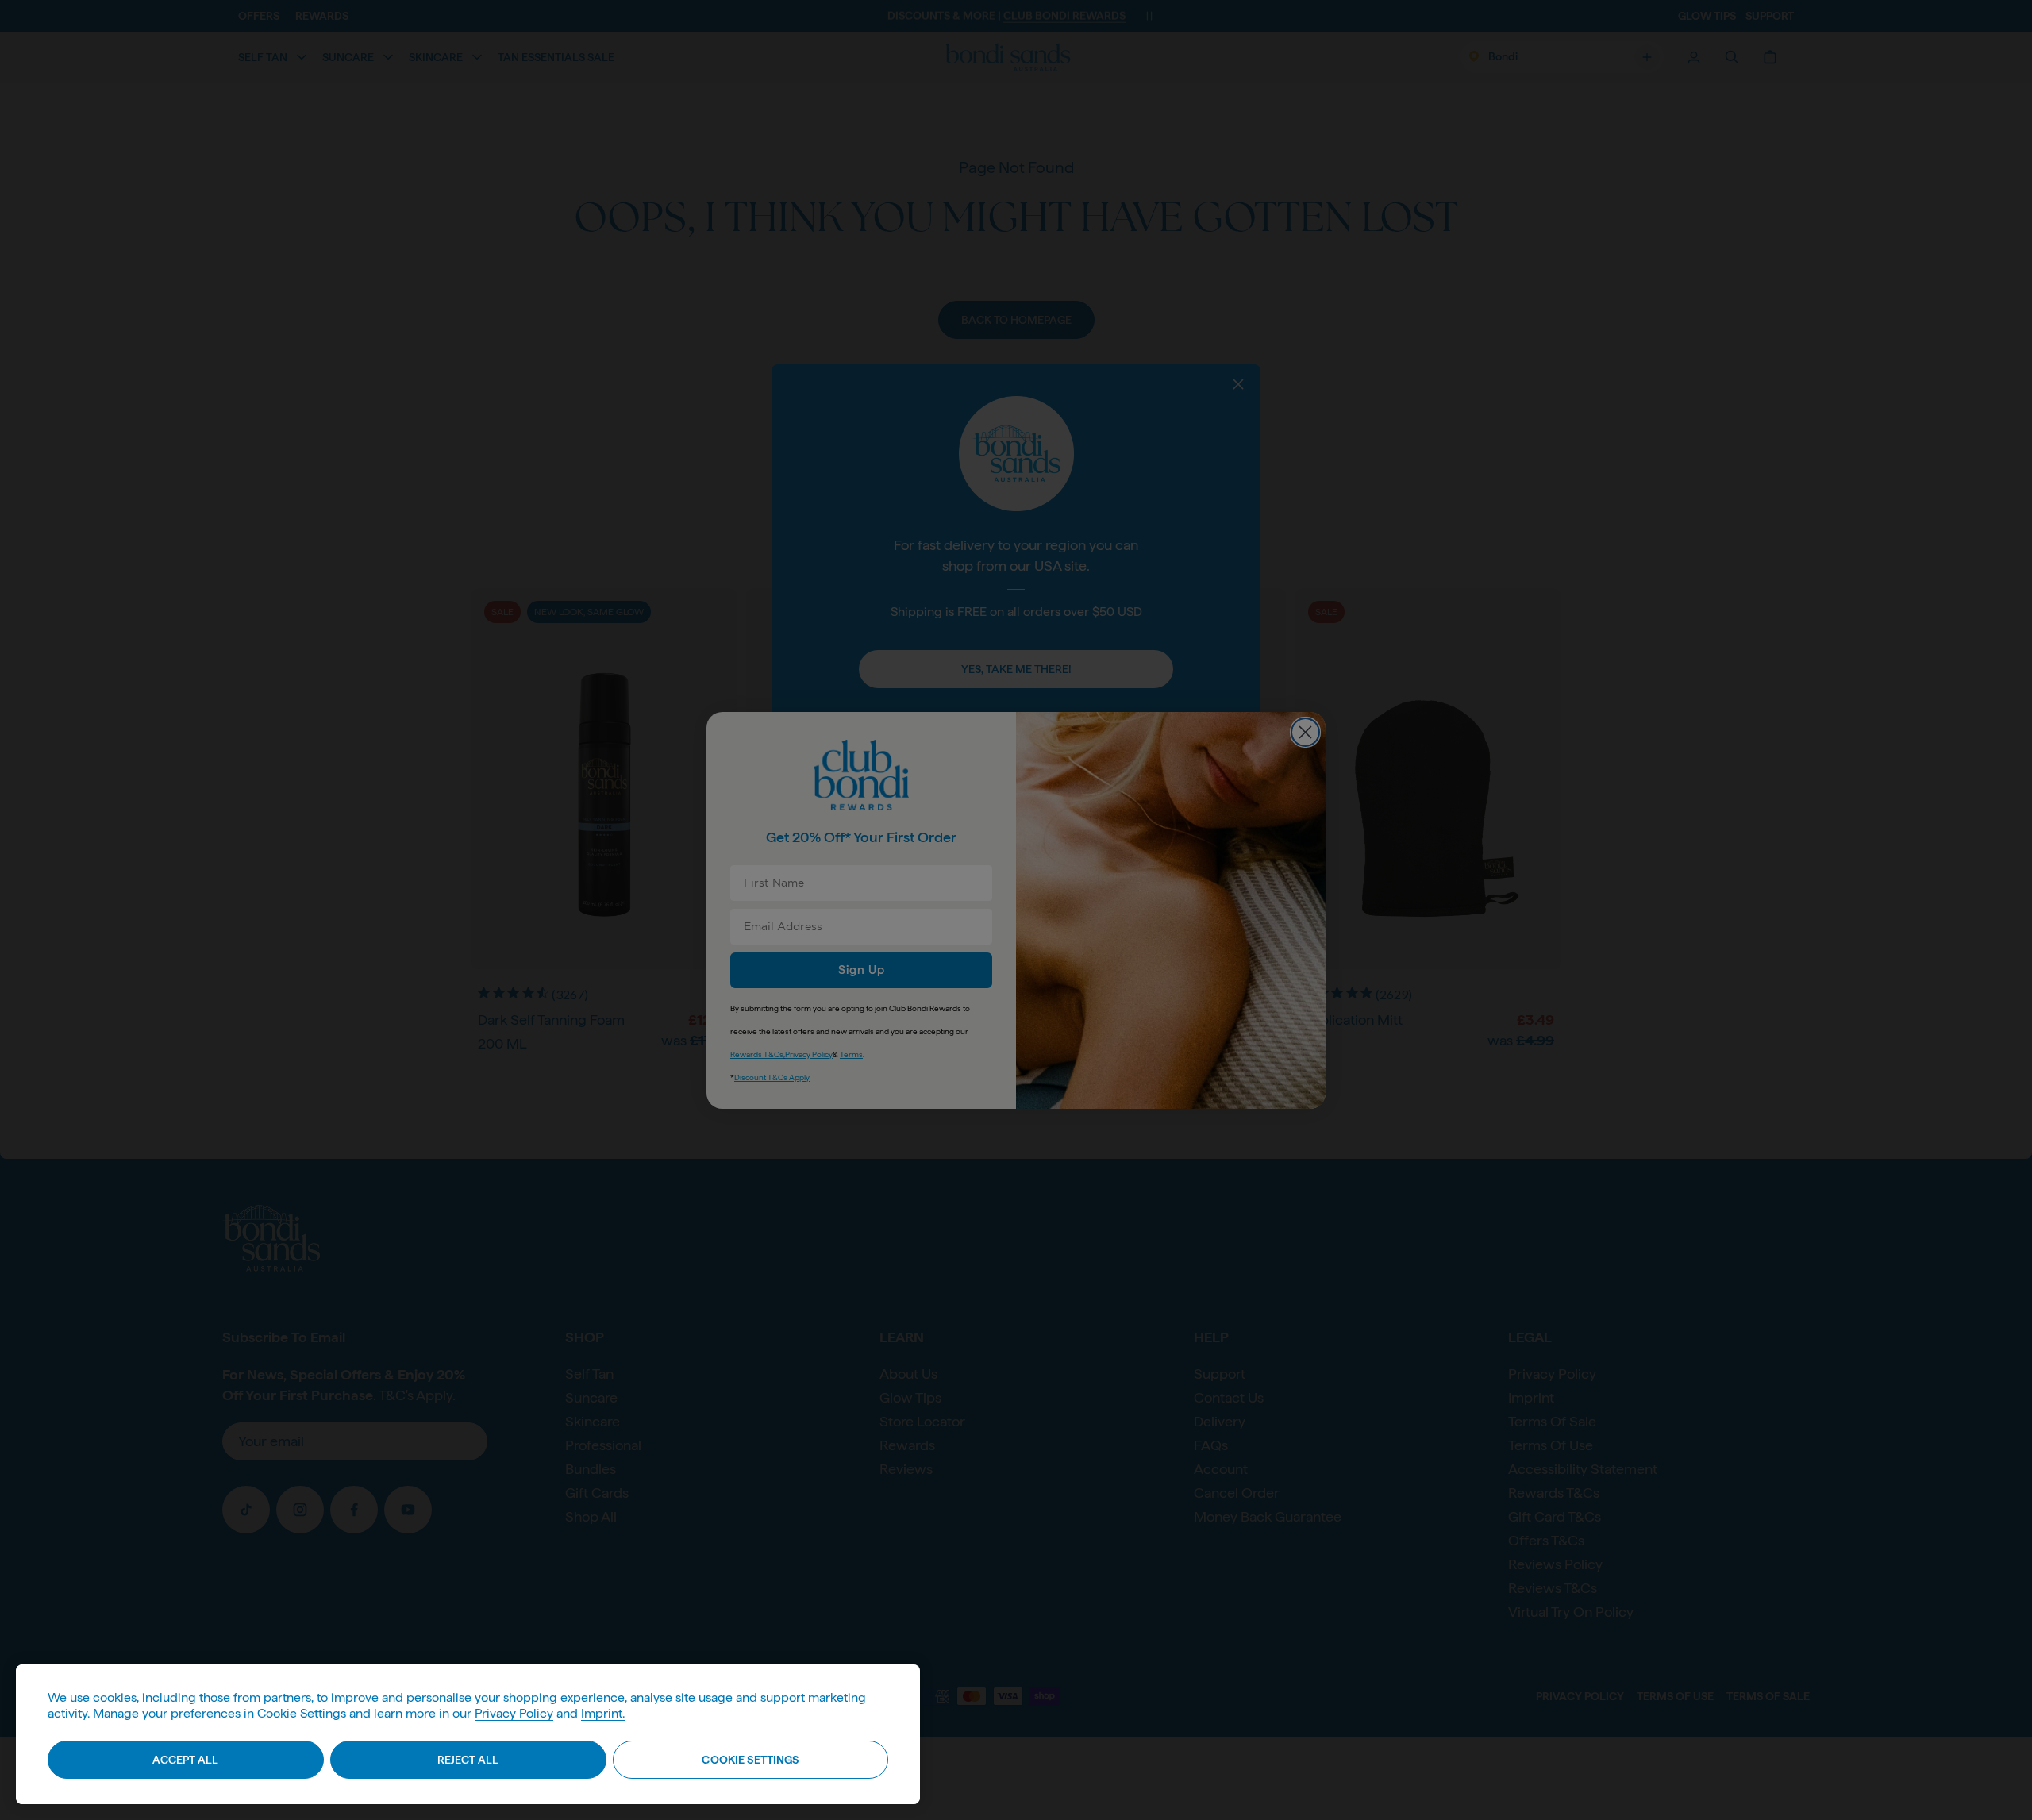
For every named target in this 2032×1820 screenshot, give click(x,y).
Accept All (185, 1760)
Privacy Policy (514, 1713)
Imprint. (603, 1713)
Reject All (468, 1760)
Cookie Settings (750, 1760)
